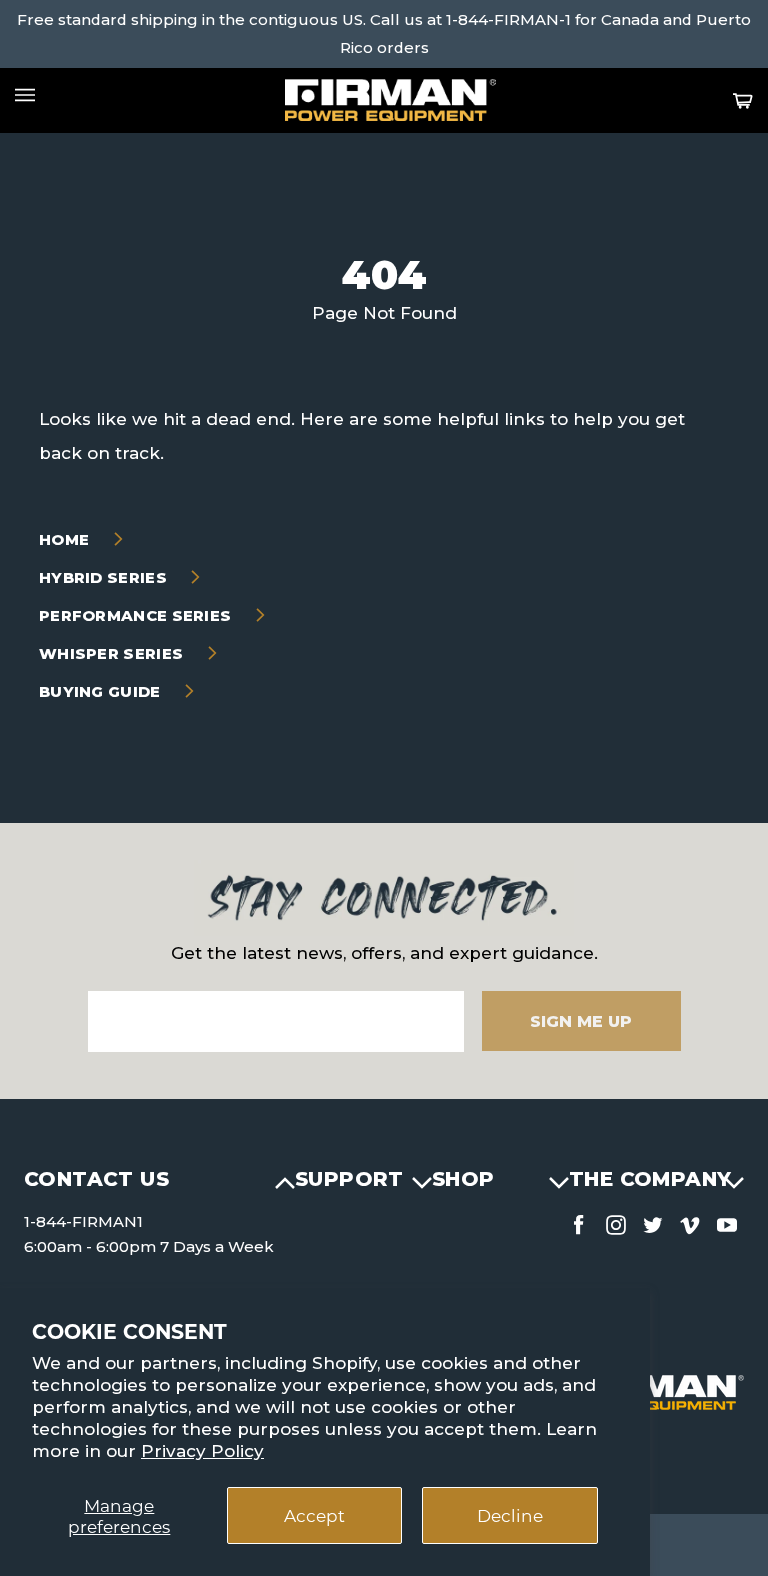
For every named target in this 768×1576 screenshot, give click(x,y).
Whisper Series (113, 653)
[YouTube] (727, 1221)
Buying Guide (102, 691)
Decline (510, 1515)
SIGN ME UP (581, 1021)
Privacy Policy (202, 1451)
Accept (314, 1515)
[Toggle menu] (25, 95)
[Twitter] (653, 1221)
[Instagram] (616, 1221)
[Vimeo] (690, 1221)
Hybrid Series (105, 577)
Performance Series (137, 615)
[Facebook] (579, 1221)
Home (66, 539)
